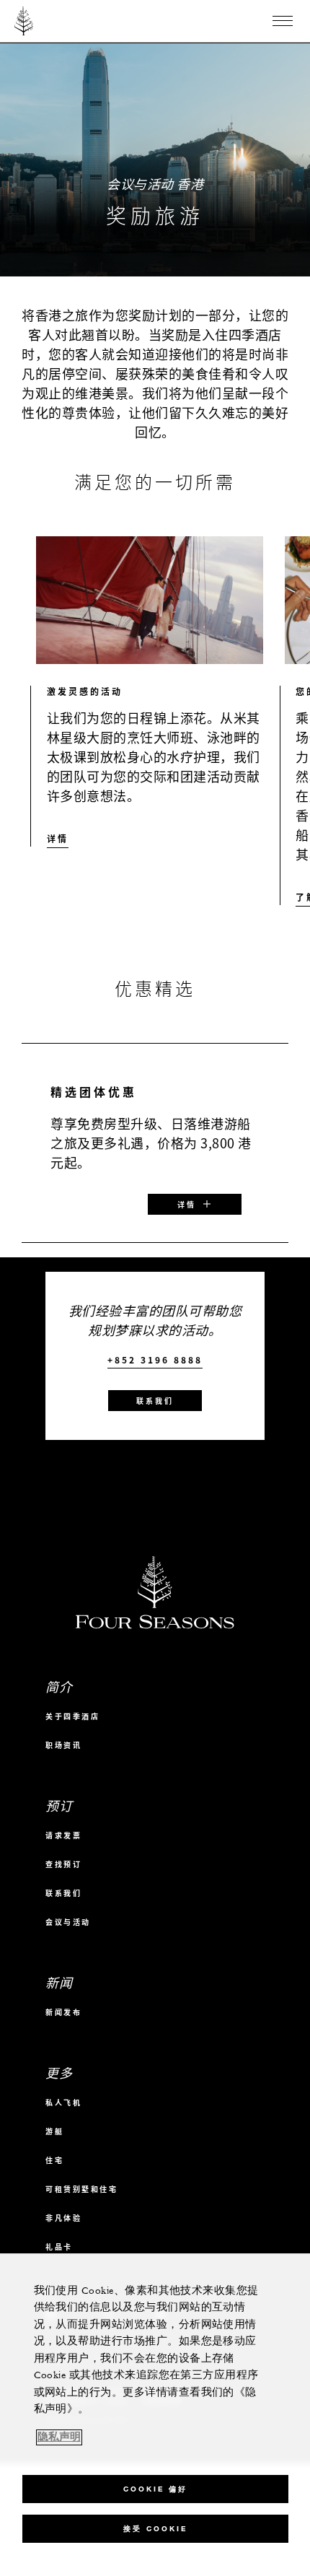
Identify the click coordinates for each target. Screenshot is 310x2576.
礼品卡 (59, 2247)
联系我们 (155, 1401)
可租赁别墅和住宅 (81, 2189)
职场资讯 (63, 1745)
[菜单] (283, 21)
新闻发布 (63, 2012)
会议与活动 (68, 1922)
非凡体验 (63, 2218)
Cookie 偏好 (155, 2489)
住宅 (54, 2160)
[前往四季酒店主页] (24, 21)
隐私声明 (59, 2437)
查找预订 (63, 1864)
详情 (58, 839)
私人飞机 (63, 2102)
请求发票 (63, 1835)
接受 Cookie (155, 2529)
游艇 (54, 2131)
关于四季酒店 (72, 1716)
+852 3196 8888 (155, 1360)
